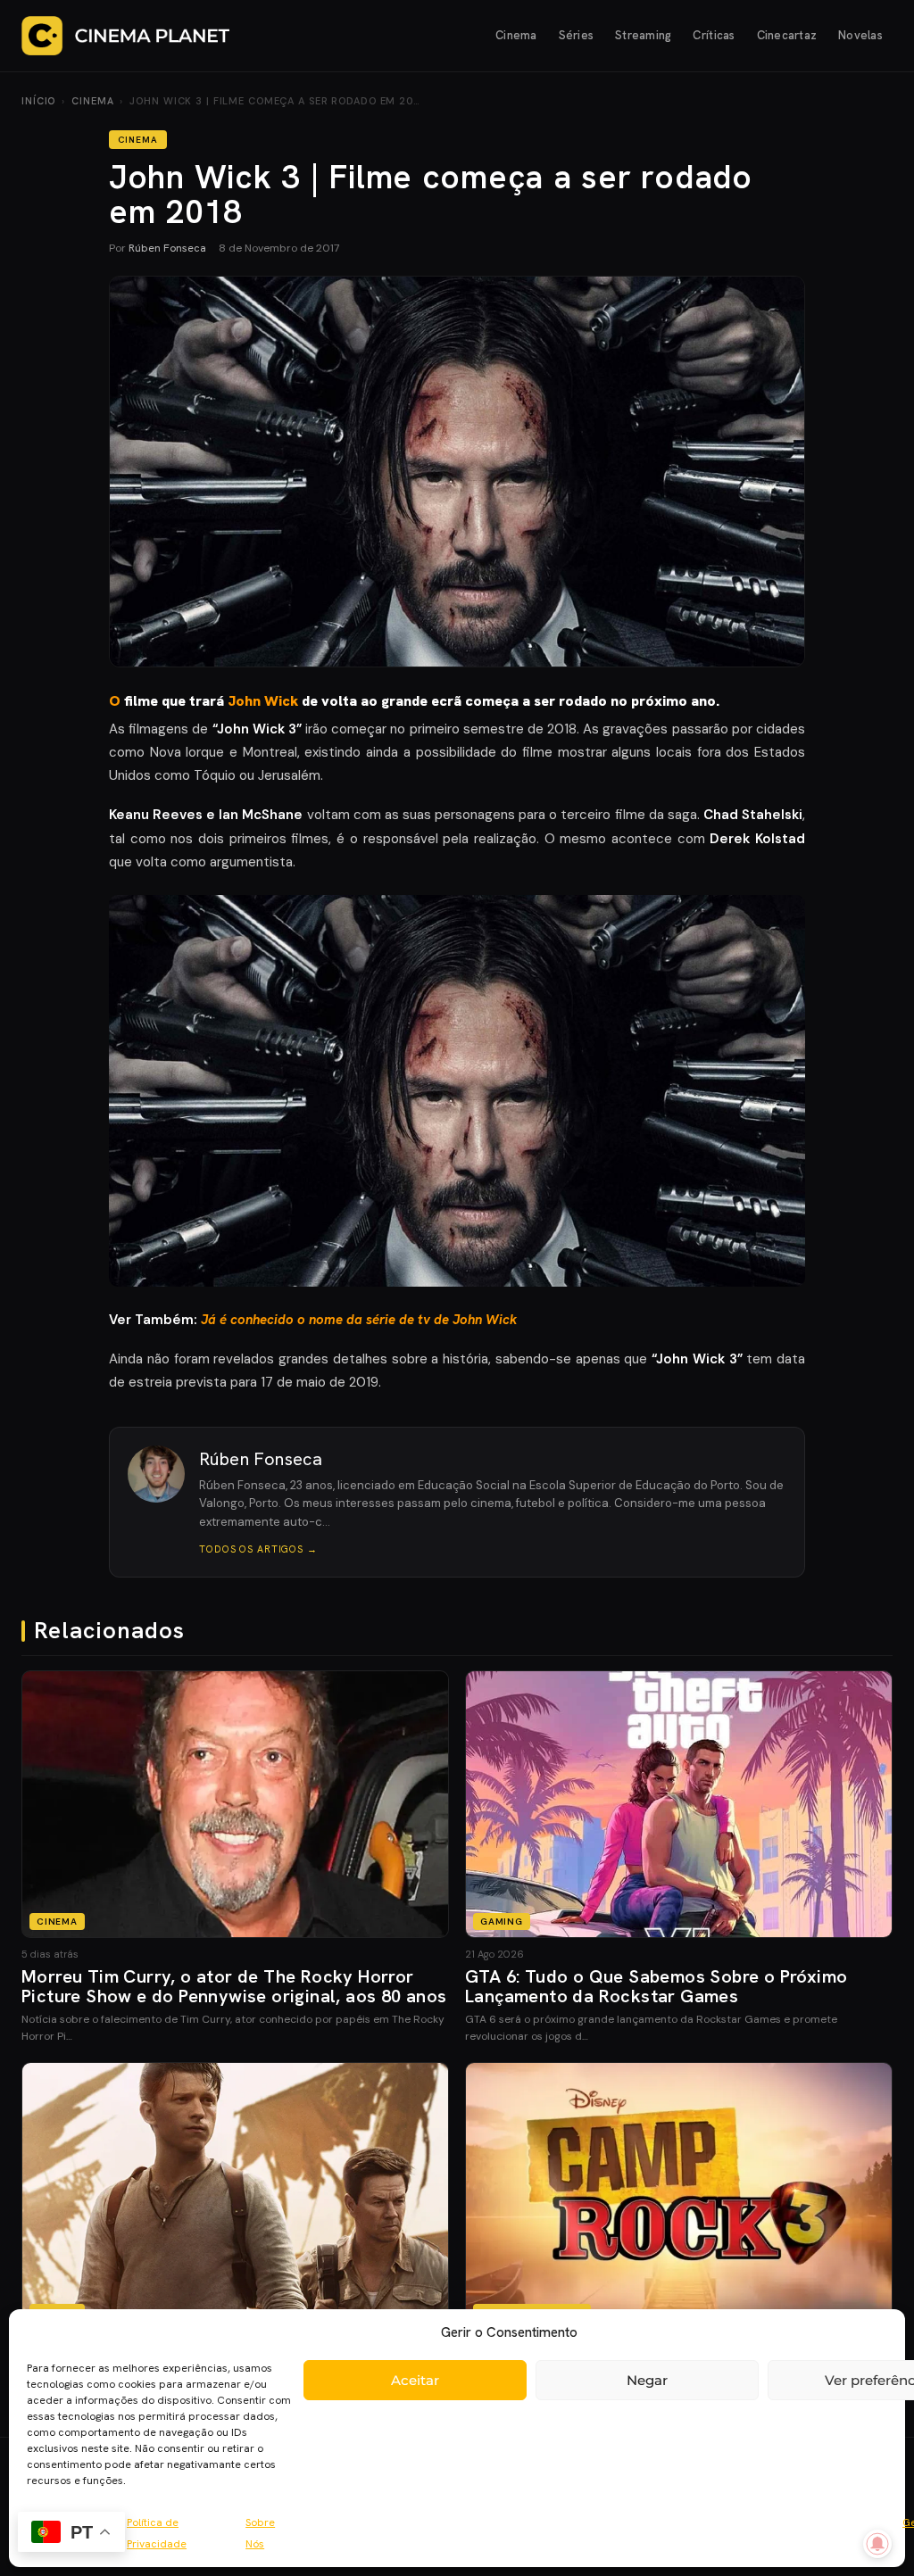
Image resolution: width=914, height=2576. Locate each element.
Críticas (714, 35)
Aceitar (415, 2380)
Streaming (643, 35)
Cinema (516, 35)
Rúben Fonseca (167, 248)
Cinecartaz (787, 35)
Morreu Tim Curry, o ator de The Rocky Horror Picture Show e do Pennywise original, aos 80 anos (234, 1986)
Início (38, 101)
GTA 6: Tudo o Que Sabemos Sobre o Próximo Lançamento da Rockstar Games (656, 1986)
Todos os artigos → (258, 1549)
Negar (647, 2380)
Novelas (860, 35)
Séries (577, 35)
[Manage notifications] (877, 2544)
